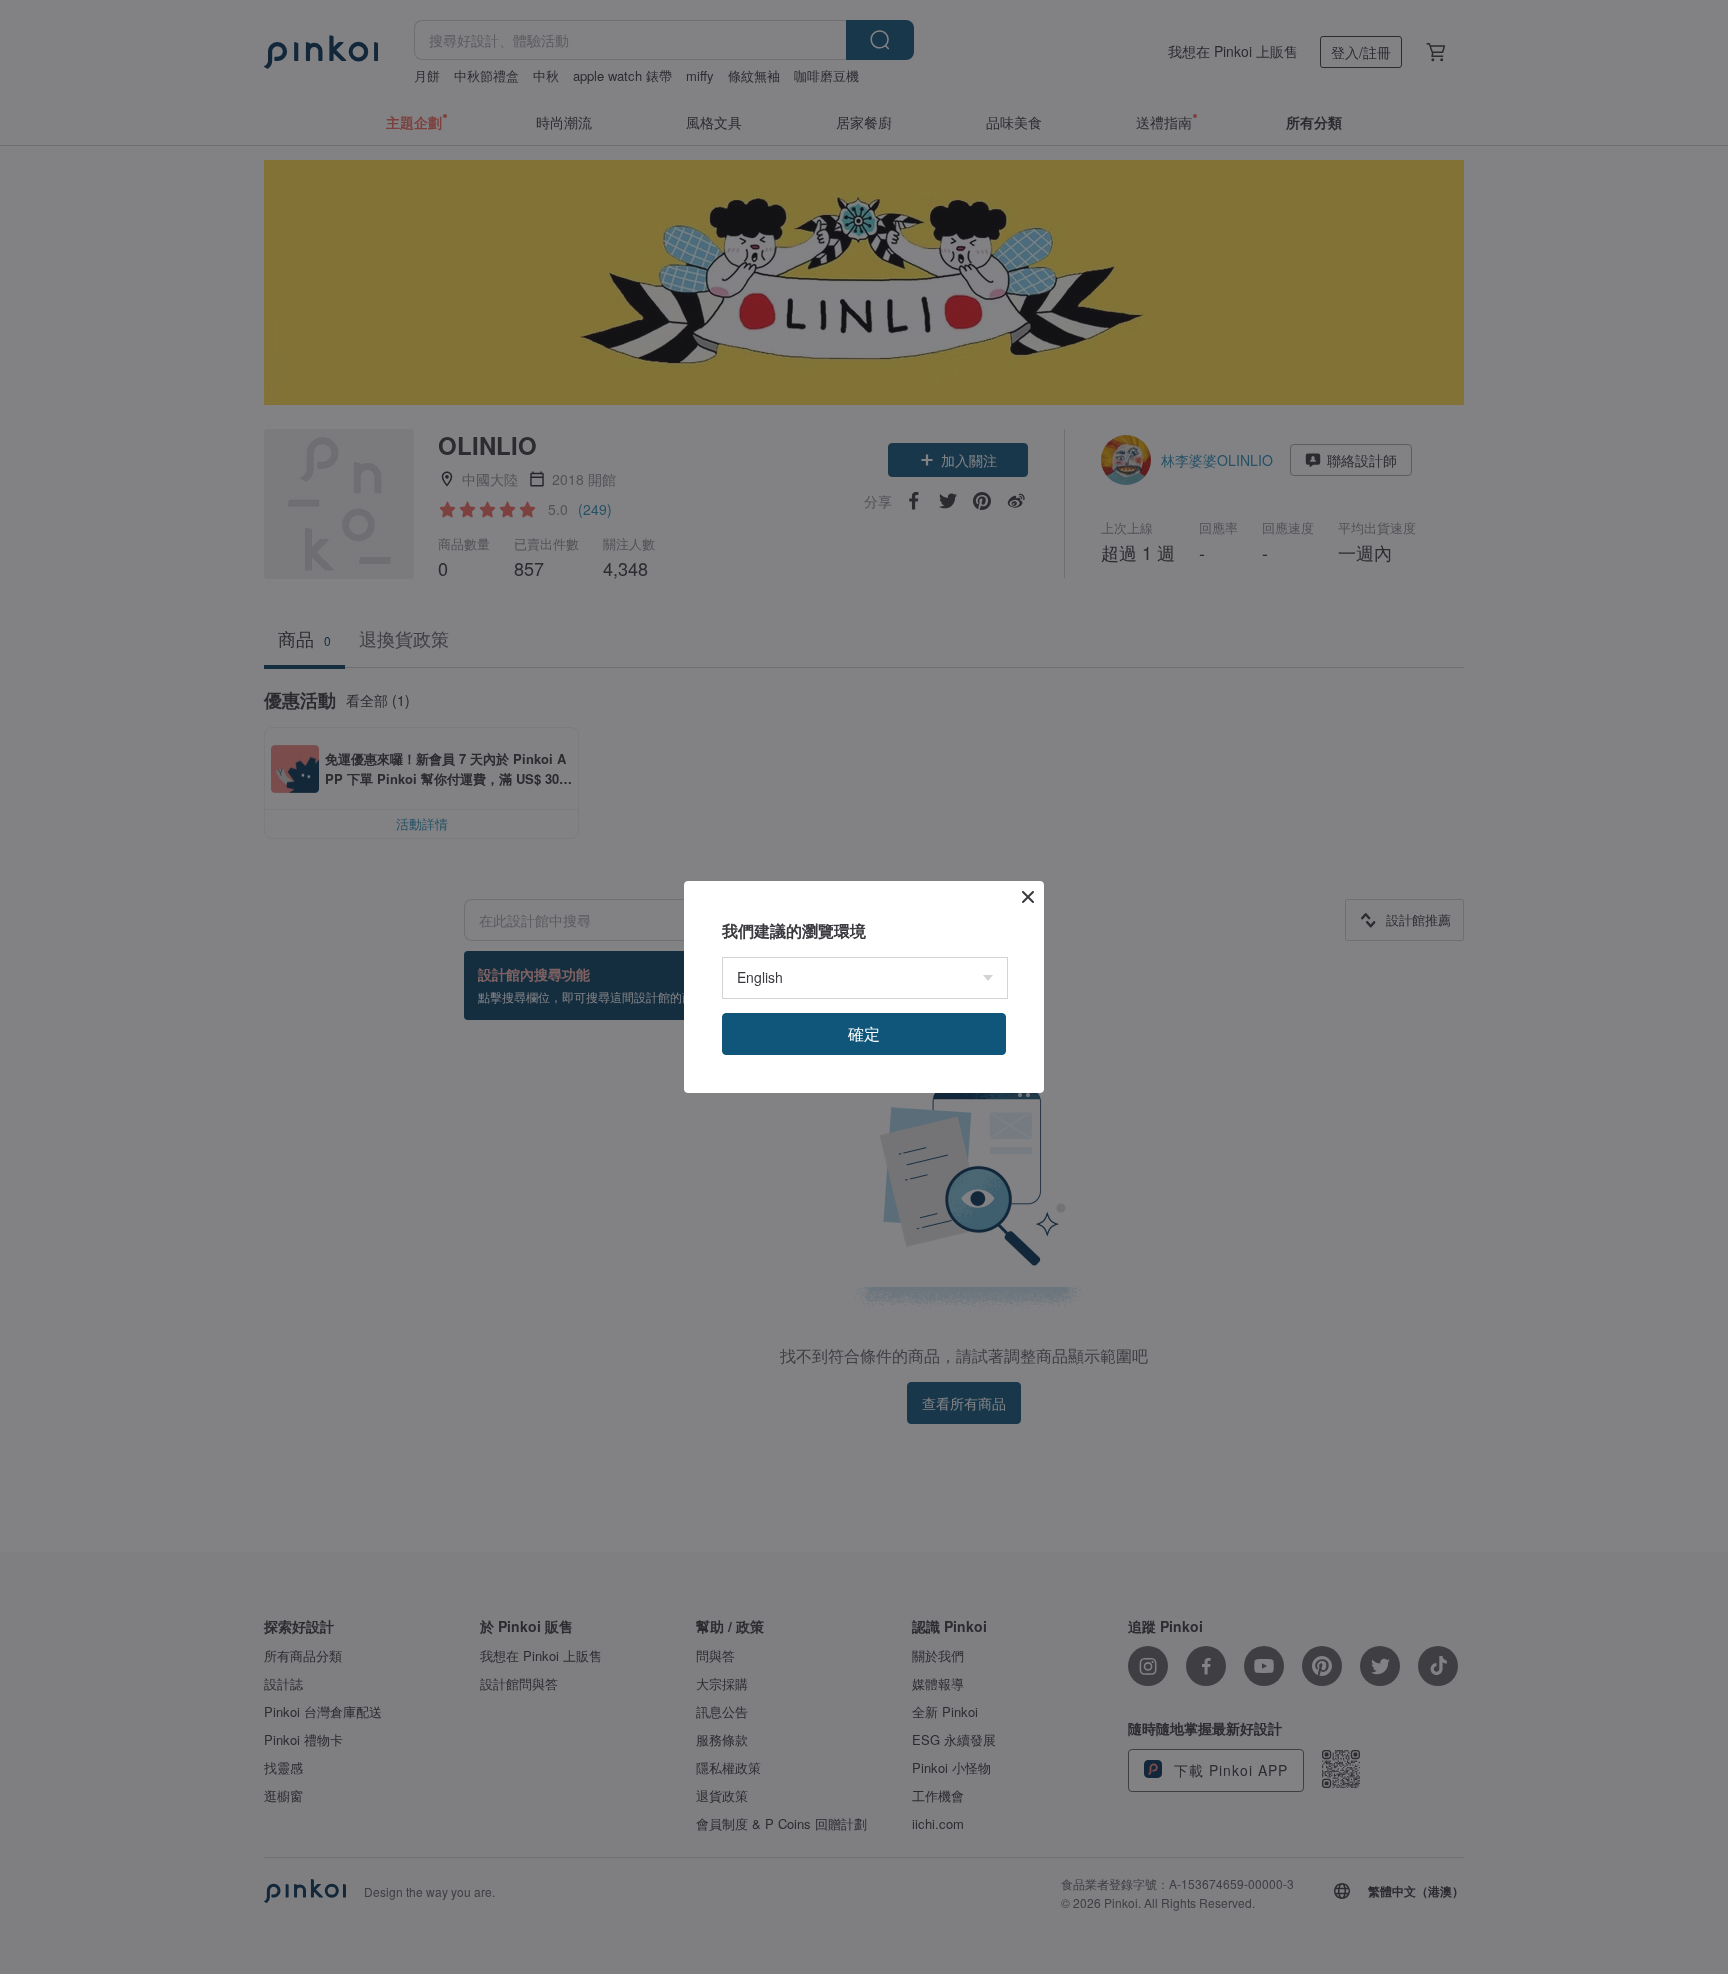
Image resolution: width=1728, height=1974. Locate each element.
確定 (864, 1033)
